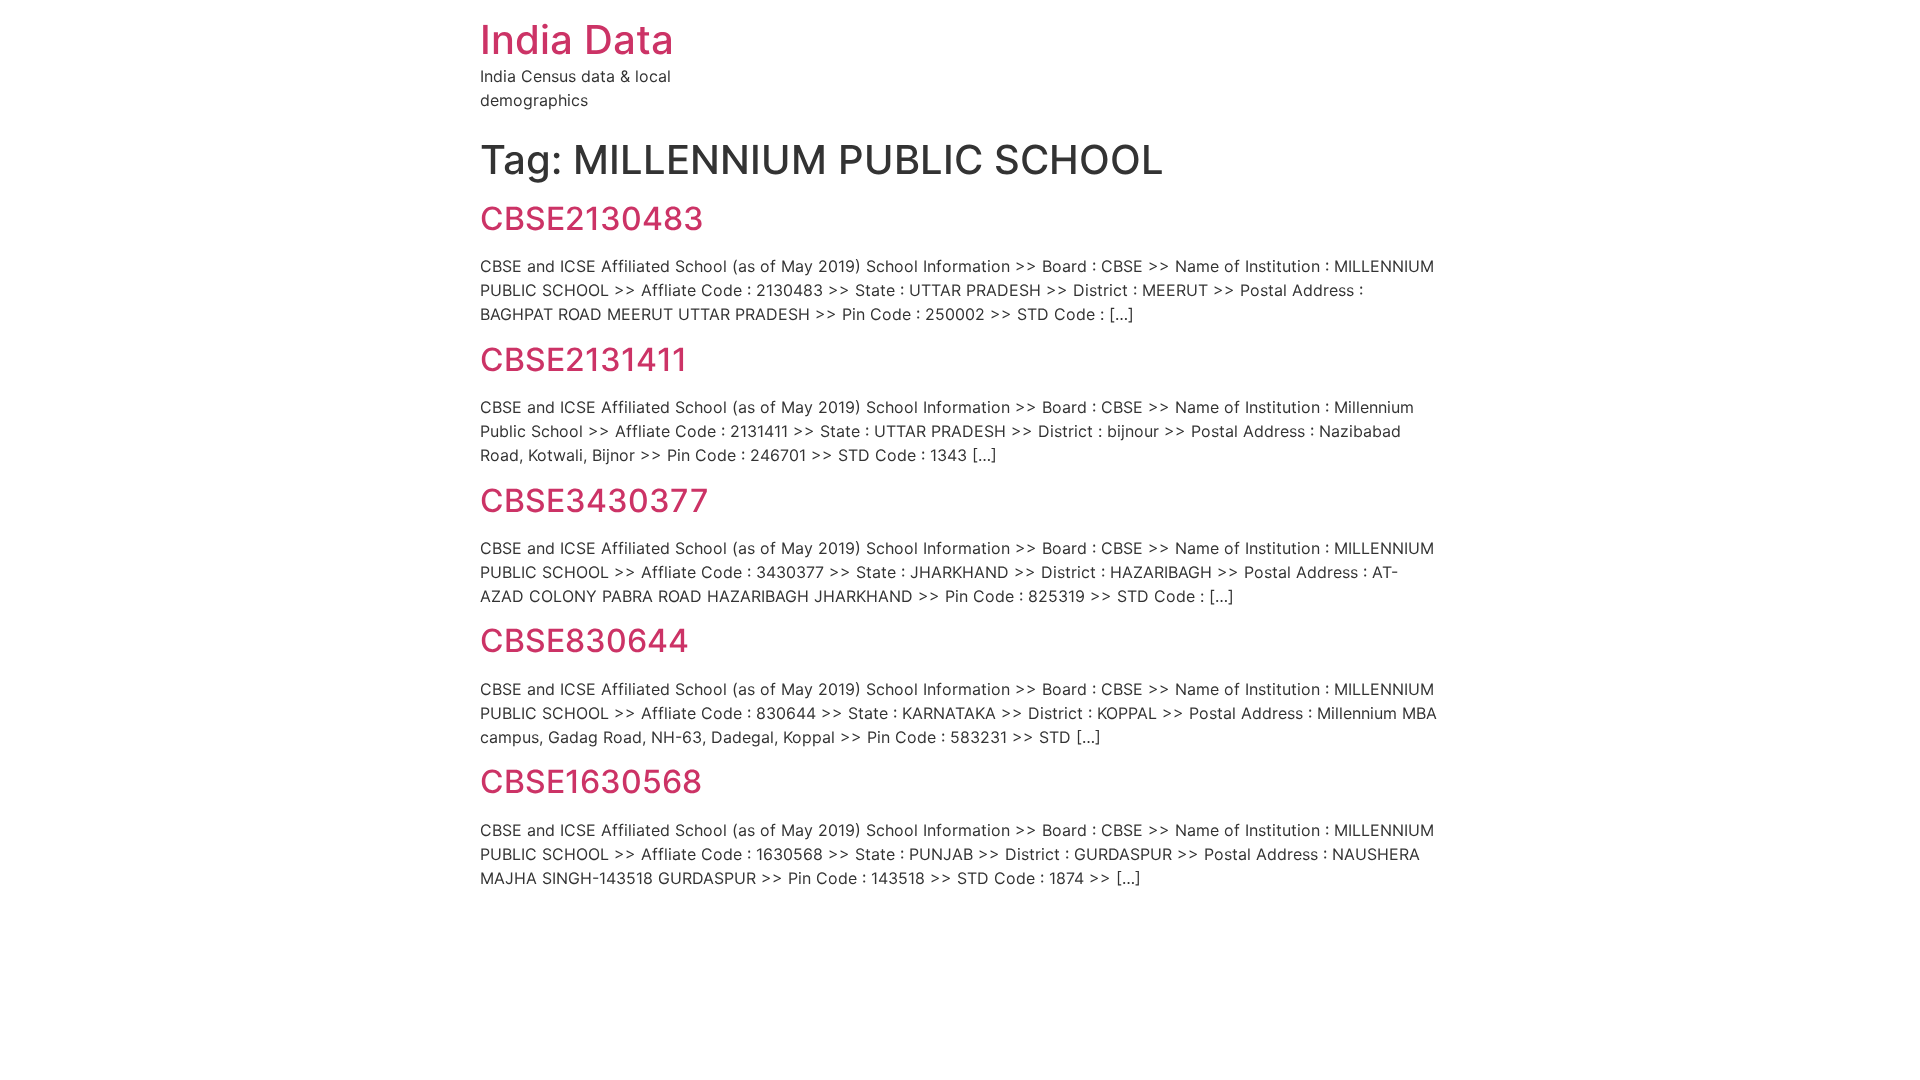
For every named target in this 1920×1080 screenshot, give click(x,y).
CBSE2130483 (592, 218)
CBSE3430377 (594, 500)
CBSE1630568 (591, 781)
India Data (577, 39)
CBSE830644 (584, 640)
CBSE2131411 (583, 359)
